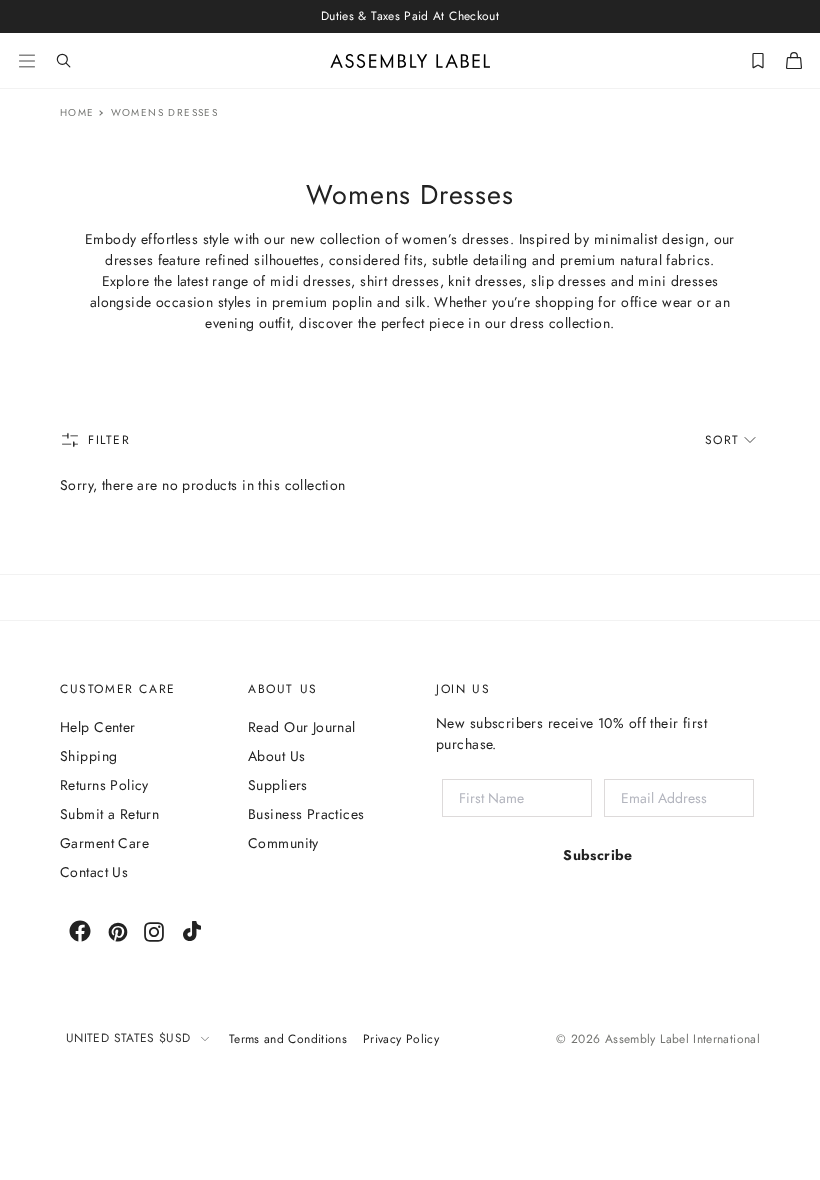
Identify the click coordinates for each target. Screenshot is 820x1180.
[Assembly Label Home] (410, 61)
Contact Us (94, 872)
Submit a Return (109, 814)
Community (283, 843)
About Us (276, 756)
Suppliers (278, 785)
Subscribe (598, 855)
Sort (722, 440)
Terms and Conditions (288, 1039)
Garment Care (104, 843)
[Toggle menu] (27, 61)
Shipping (88, 756)
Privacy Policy (401, 1039)
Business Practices (306, 814)
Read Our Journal (302, 727)
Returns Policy (104, 785)
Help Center (98, 727)
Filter (109, 440)
